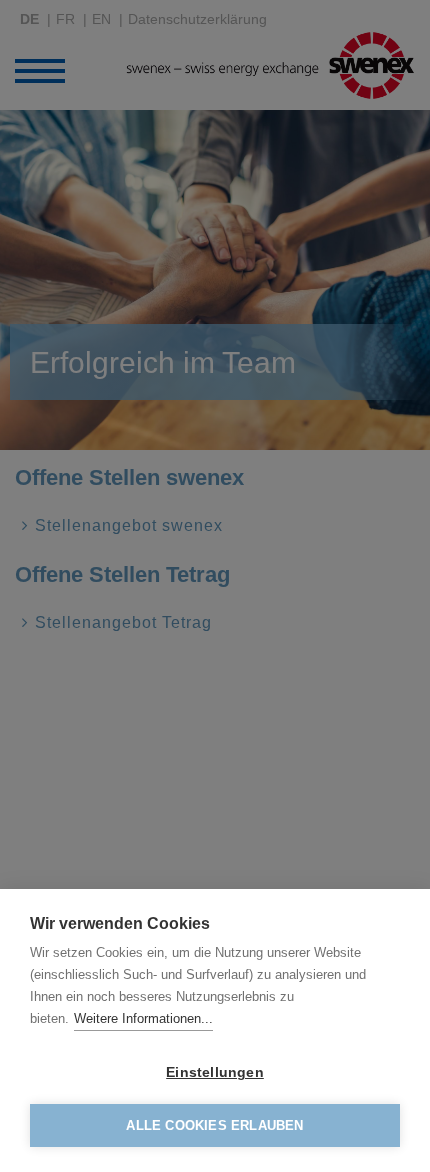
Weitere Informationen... (143, 1018)
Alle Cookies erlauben (214, 1125)
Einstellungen (215, 1072)
